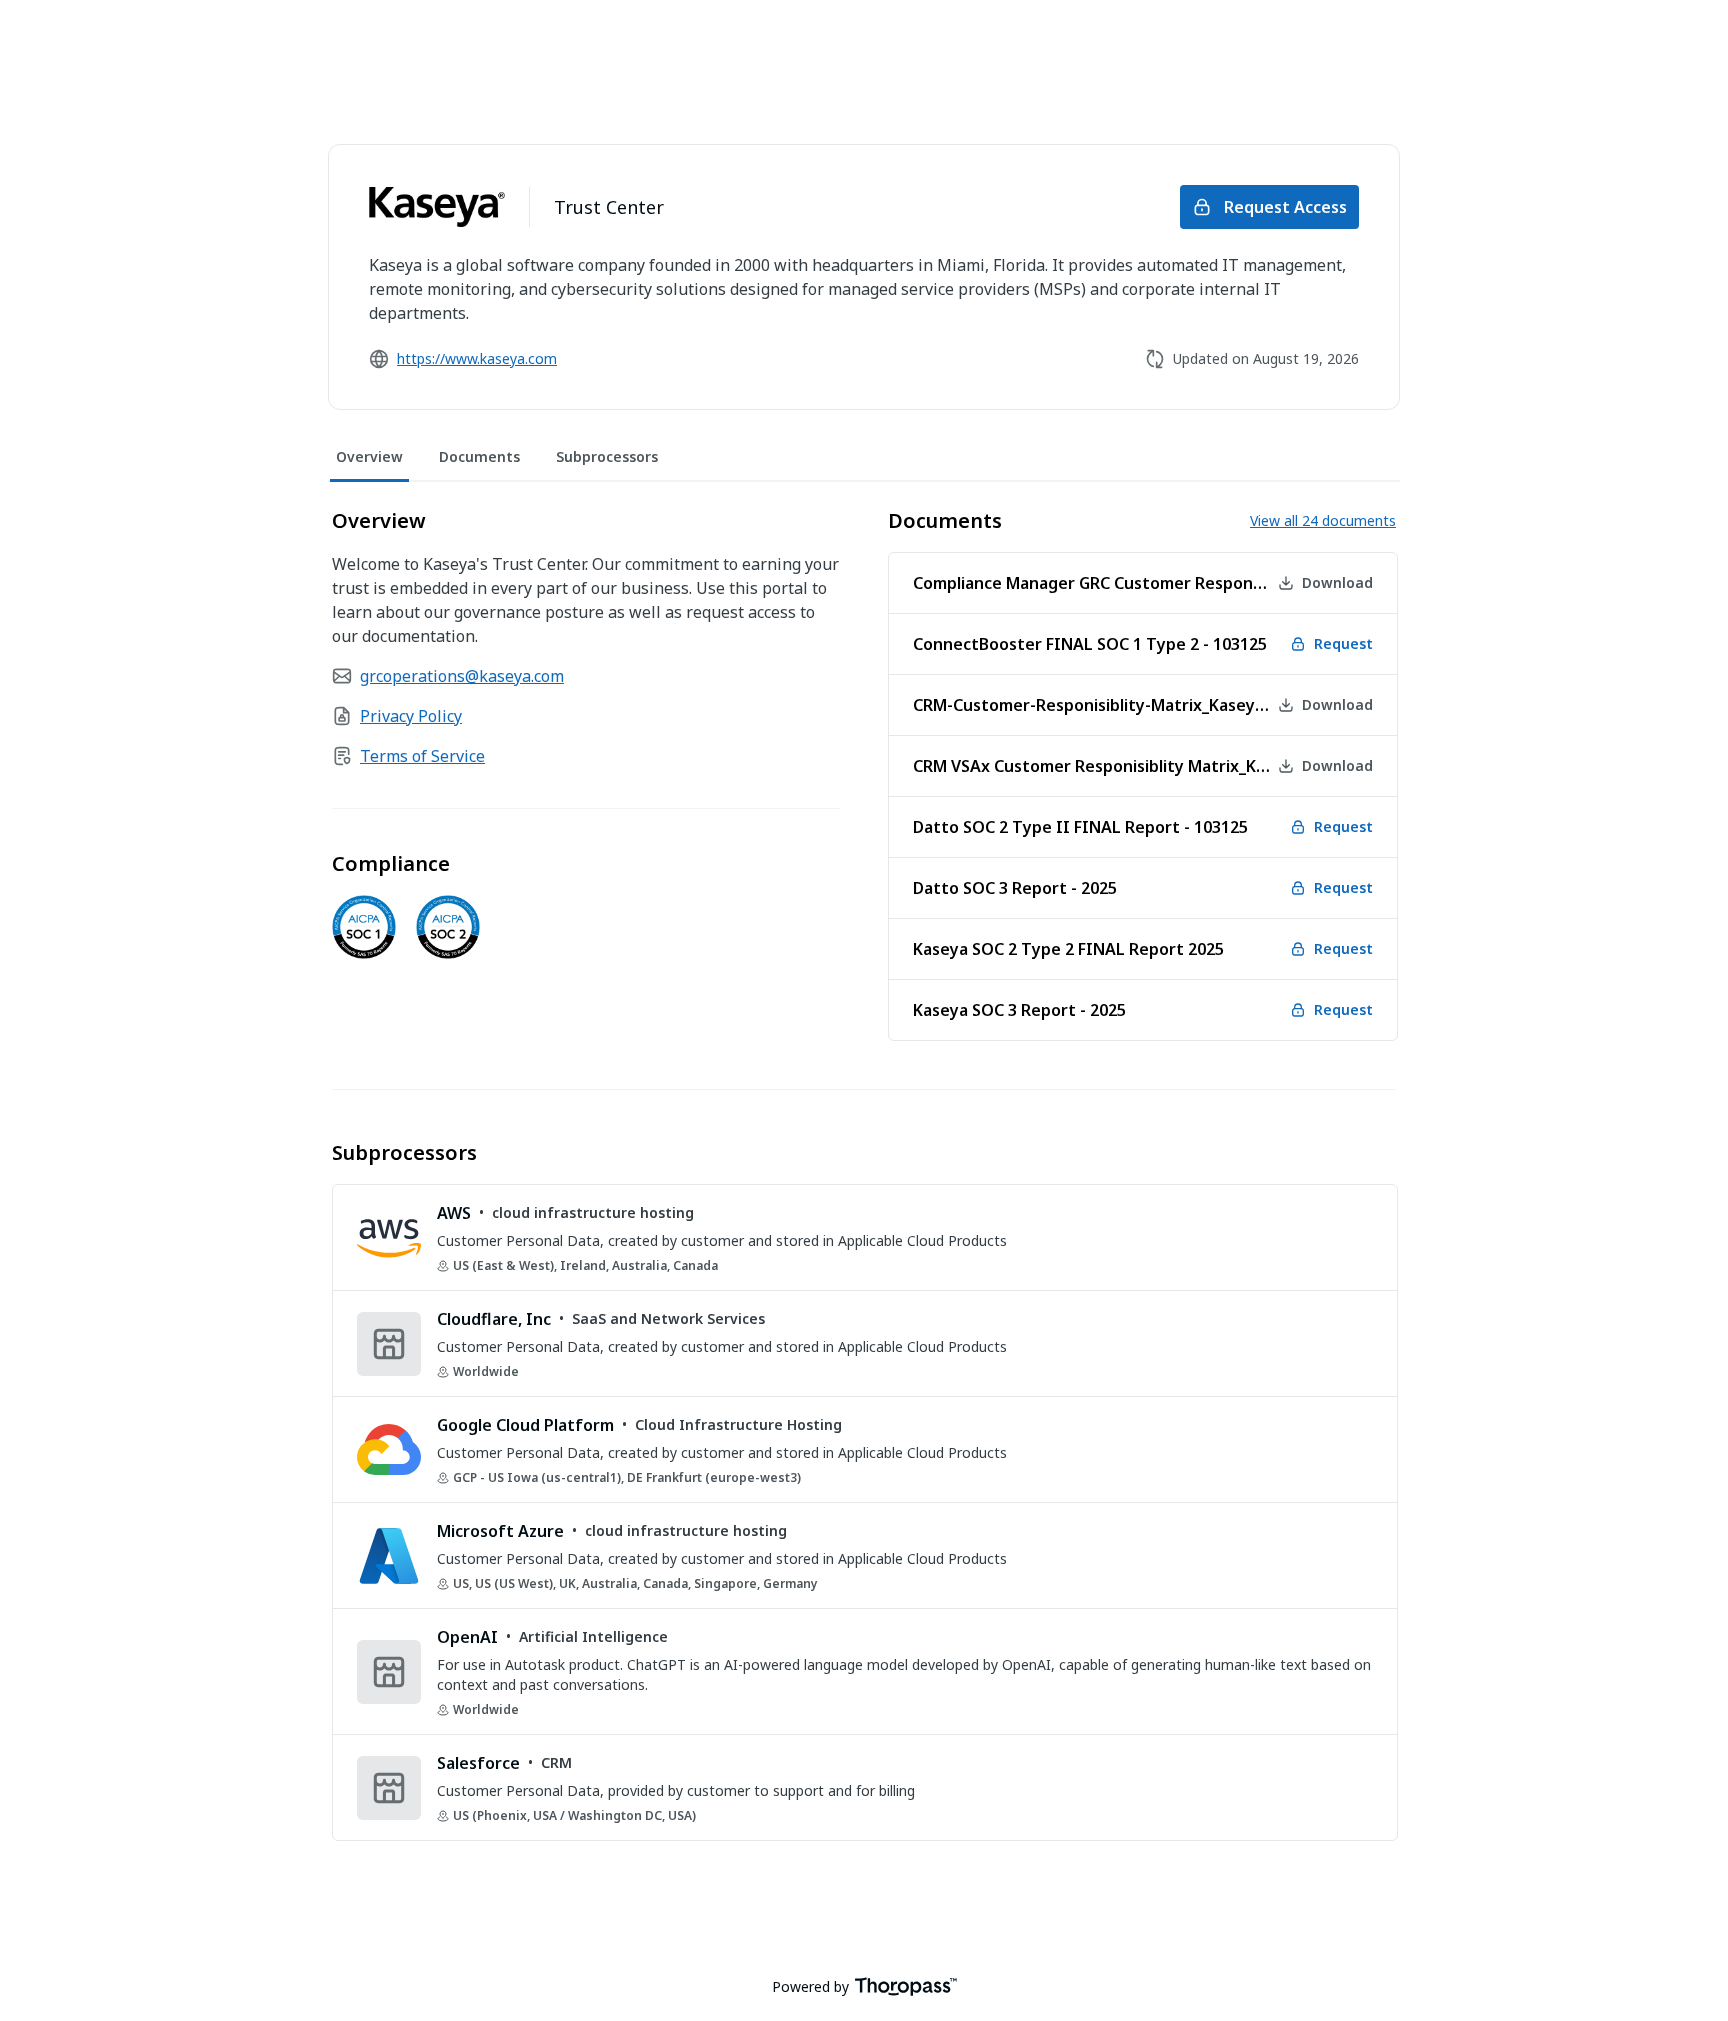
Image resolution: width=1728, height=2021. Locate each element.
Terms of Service (422, 756)
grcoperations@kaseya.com (462, 676)
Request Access (1285, 207)
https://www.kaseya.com (477, 358)
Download (1337, 582)
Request (1343, 643)
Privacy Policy (411, 716)
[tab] (369, 458)
